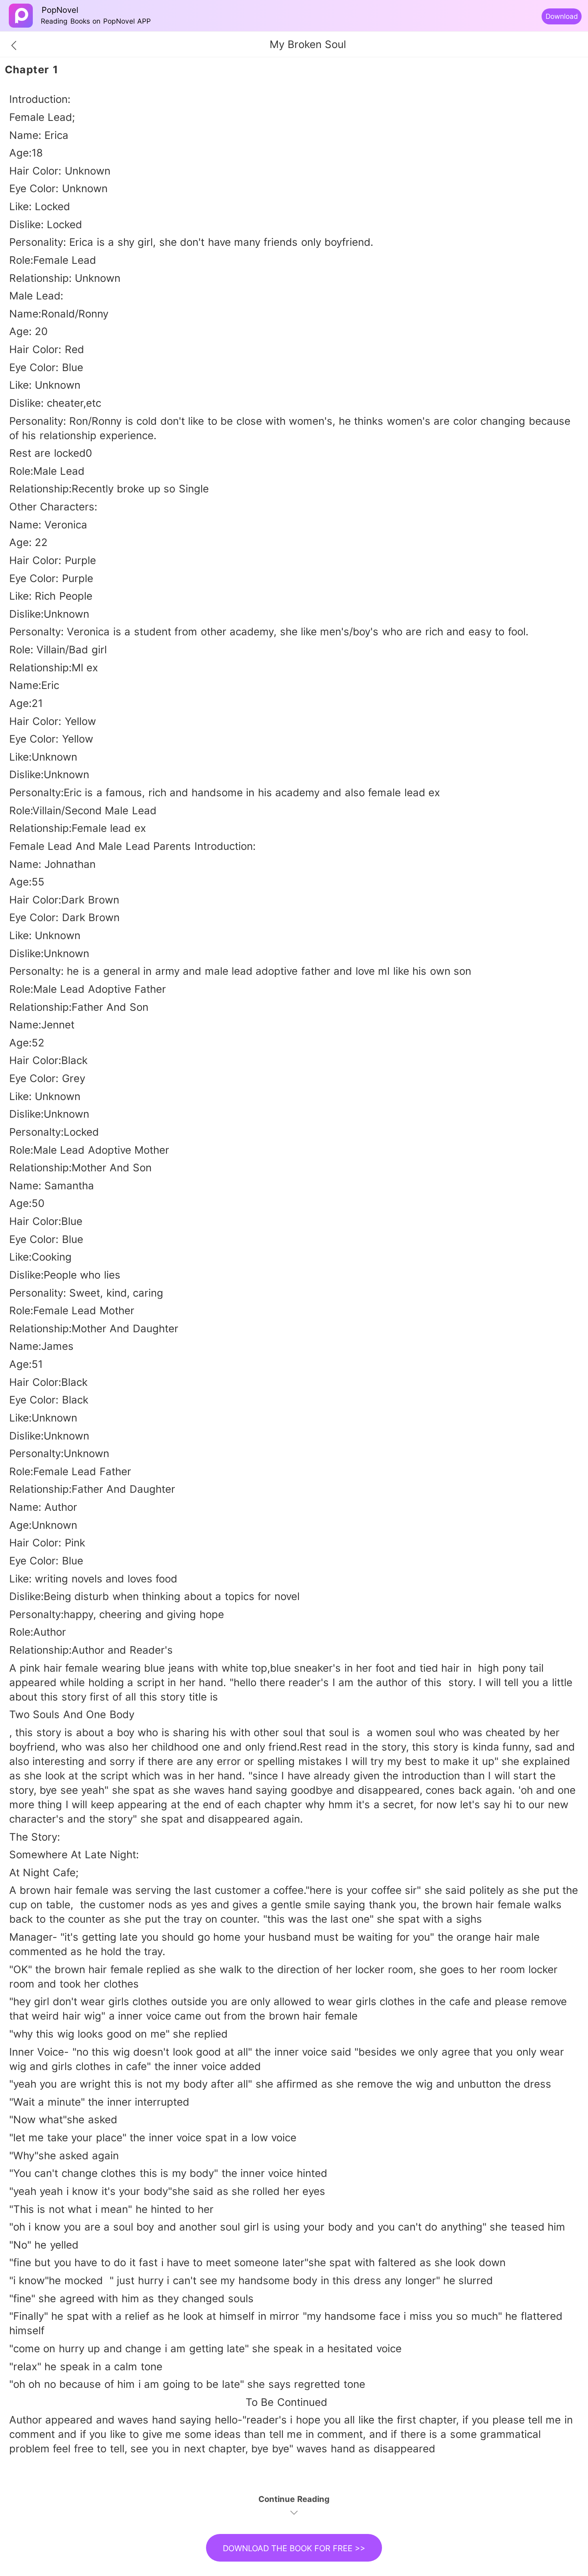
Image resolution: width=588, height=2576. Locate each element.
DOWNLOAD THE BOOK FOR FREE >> (294, 2548)
